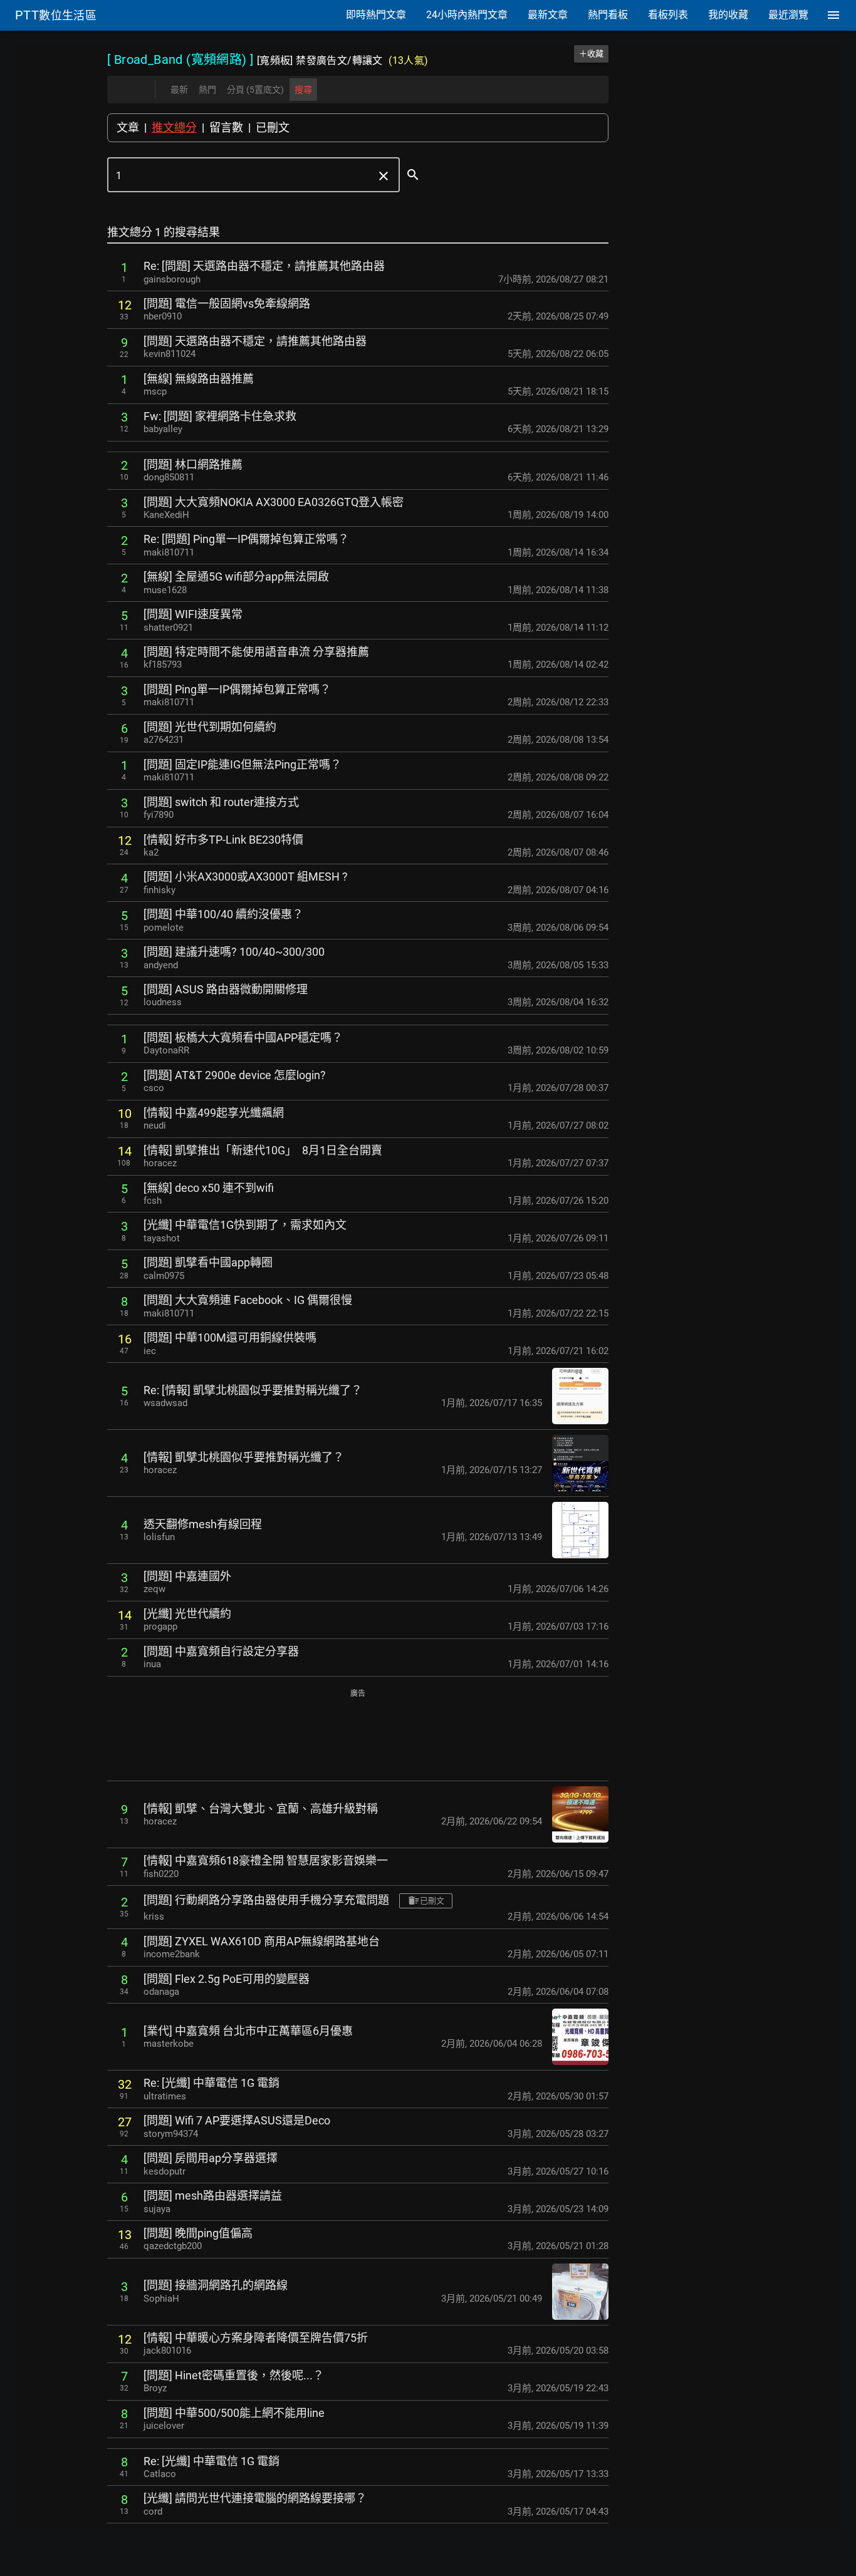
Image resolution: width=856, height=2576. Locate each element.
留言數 (226, 127)
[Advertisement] (358, 1736)
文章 (128, 127)
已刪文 (273, 127)
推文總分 (174, 127)
